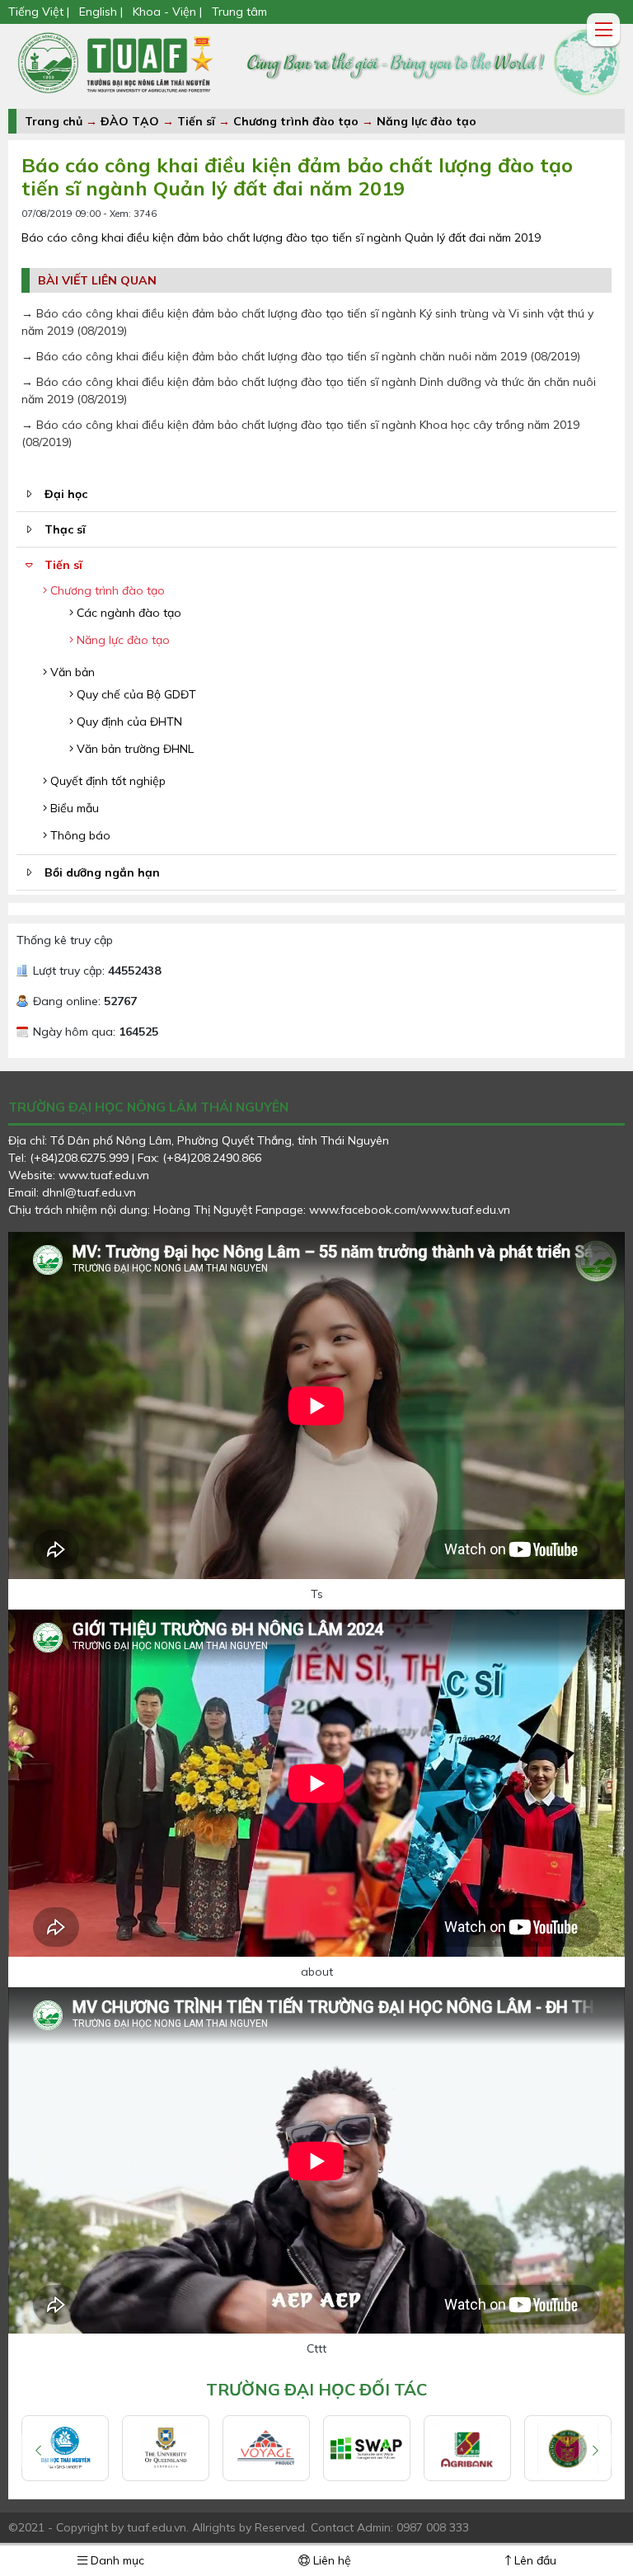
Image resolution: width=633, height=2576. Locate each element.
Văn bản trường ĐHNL (134, 749)
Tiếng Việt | (40, 12)
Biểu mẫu (73, 808)
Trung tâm (239, 12)
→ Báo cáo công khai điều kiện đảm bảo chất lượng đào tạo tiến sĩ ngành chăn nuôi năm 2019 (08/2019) (301, 356)
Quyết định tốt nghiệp (106, 781)
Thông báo (79, 835)
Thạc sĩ (65, 529)
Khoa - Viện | (167, 12)
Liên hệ (331, 2560)
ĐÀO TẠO (130, 121)
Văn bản (71, 672)
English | (101, 12)
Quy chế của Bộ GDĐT (135, 694)
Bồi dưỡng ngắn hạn (102, 872)
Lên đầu (534, 2560)
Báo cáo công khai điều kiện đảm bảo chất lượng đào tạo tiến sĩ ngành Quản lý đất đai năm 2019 (281, 237)
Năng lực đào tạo (427, 121)
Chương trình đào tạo (296, 121)
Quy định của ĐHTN (128, 722)
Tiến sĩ (196, 121)
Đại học (66, 494)
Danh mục (116, 2560)
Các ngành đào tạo (127, 613)
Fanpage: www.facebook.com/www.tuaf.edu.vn (383, 1210)
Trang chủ (54, 121)
